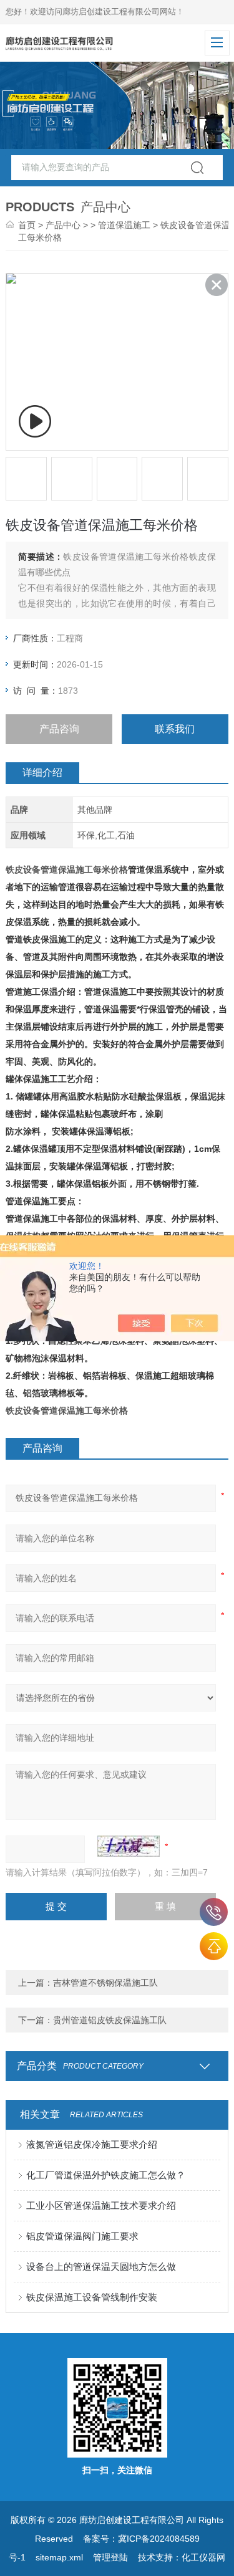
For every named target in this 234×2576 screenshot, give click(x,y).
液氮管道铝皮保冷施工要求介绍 (92, 2144)
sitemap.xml (59, 2557)
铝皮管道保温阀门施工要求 (82, 2236)
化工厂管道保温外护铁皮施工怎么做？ (106, 2175)
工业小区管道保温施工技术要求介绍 (101, 2205)
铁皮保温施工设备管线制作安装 (92, 2297)
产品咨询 (59, 729)
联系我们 (175, 729)
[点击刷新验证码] (129, 1846)
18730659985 (214, 1912)
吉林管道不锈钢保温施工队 (105, 1983)
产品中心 (63, 225)
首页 (27, 225)
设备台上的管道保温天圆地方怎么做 (101, 2267)
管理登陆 (110, 2557)
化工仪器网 (203, 2557)
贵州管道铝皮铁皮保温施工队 (110, 2020)
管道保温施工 (124, 225)
